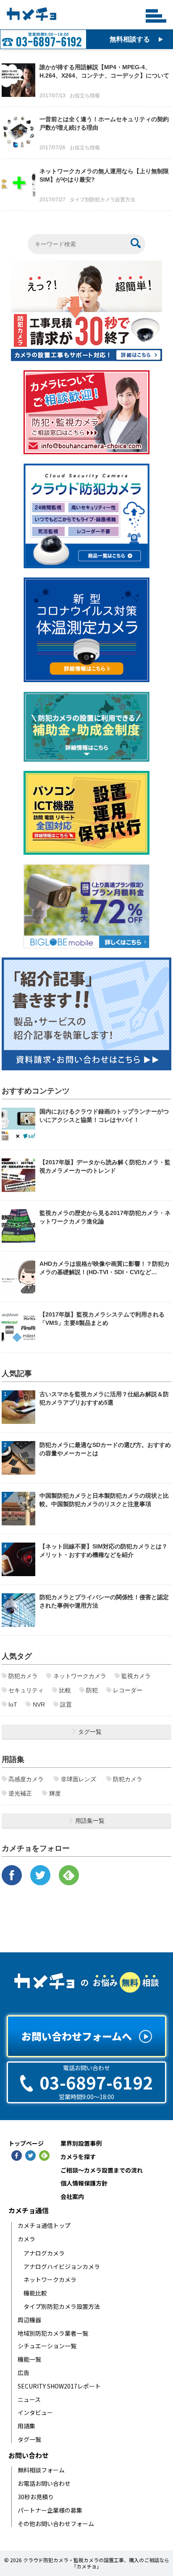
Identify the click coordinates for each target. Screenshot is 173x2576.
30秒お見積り (36, 2497)
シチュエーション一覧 (47, 2346)
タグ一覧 (29, 2439)
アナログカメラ (44, 2253)
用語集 (26, 2426)
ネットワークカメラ (50, 2280)
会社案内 (72, 2197)
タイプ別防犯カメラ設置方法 (62, 2307)
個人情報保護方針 (84, 2183)
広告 (24, 2373)
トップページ (26, 2144)
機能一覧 (29, 2359)
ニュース (29, 2400)
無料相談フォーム (41, 2470)
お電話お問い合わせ (44, 2484)
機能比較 (35, 2293)
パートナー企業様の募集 (50, 2510)
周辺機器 (29, 2320)
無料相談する (130, 39)
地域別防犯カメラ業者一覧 (53, 2333)
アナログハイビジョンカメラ (62, 2267)
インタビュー (35, 2413)
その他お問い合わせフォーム (56, 2524)
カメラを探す (78, 2157)
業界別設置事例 (81, 2143)
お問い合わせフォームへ (77, 2036)
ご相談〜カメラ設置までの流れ (102, 2170)
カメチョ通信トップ (44, 2226)
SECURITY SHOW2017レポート (59, 2386)
